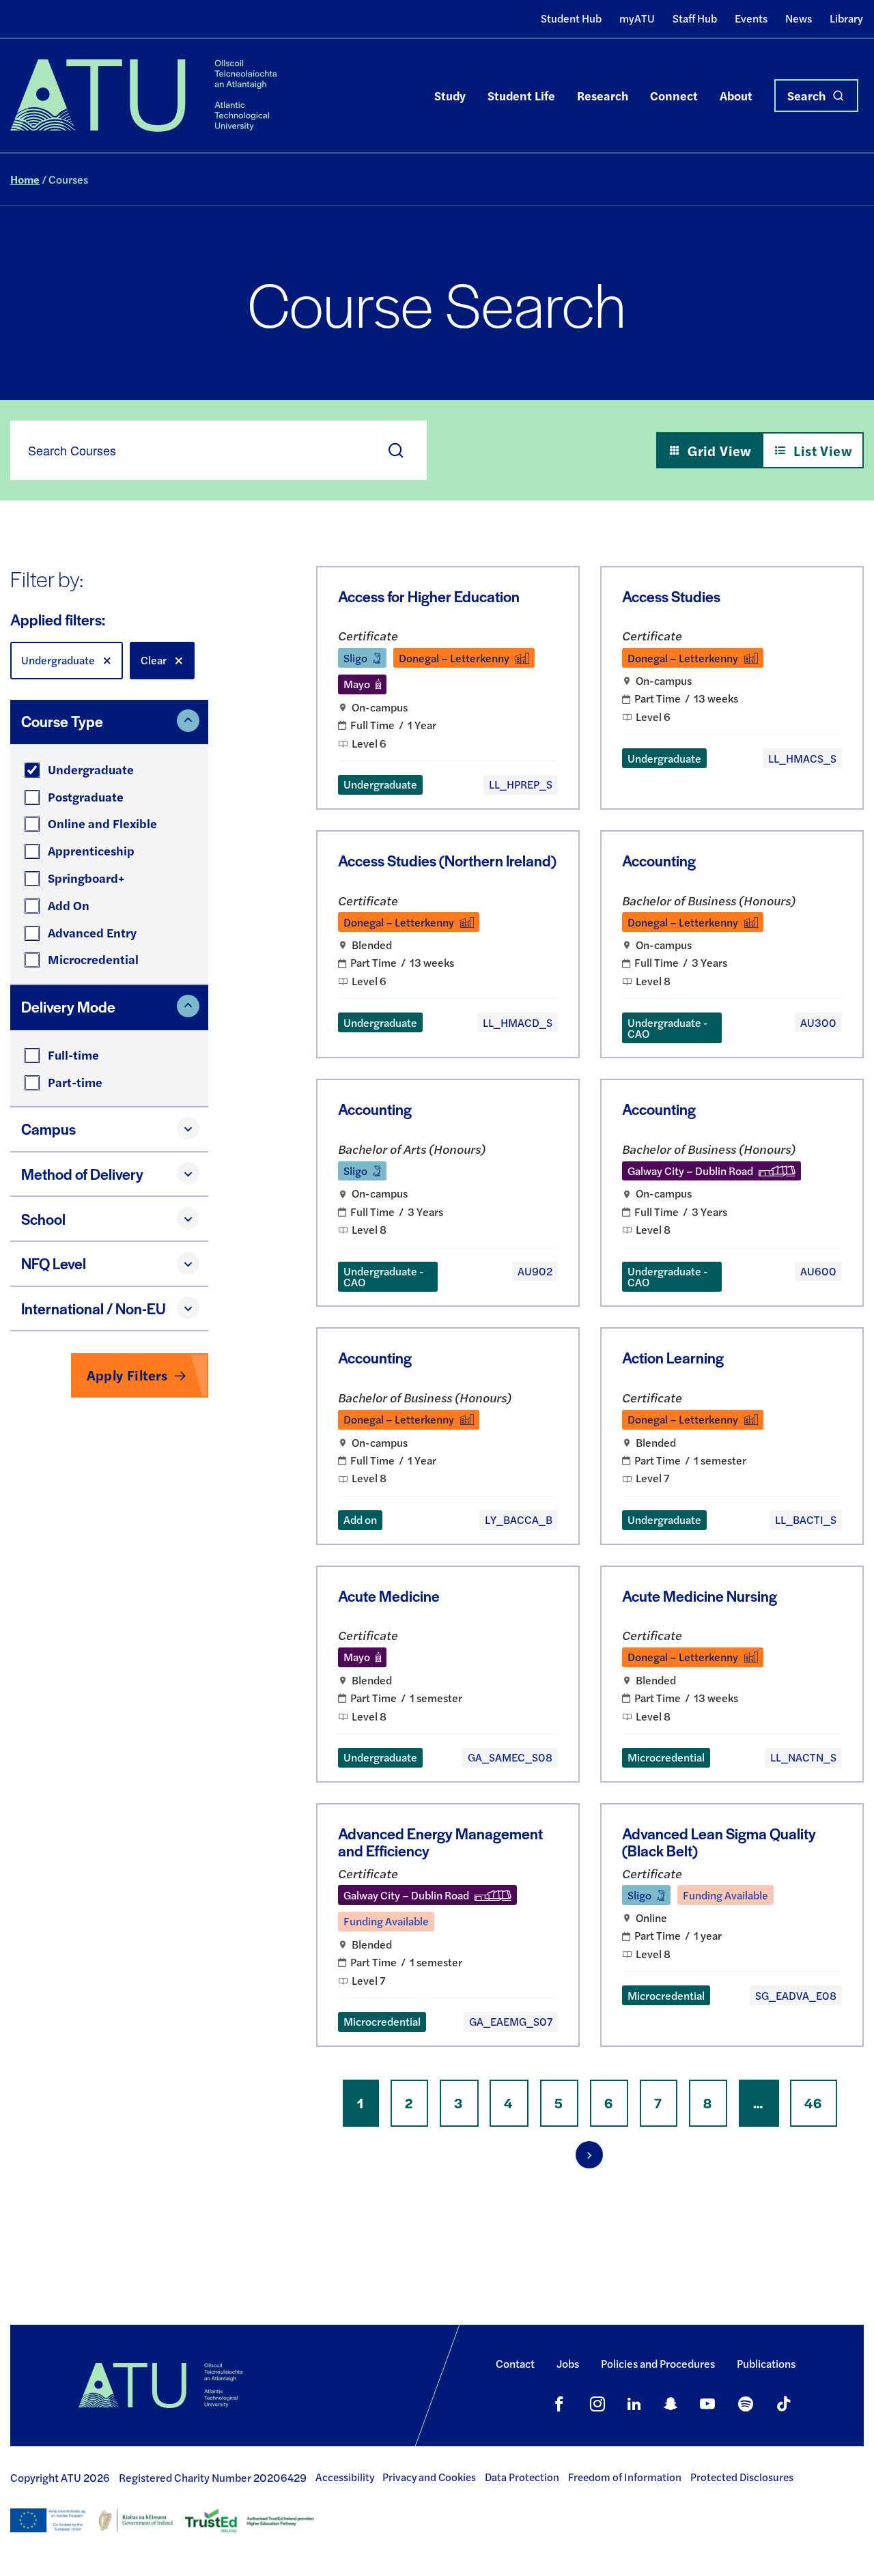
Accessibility (345, 2477)
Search (806, 95)
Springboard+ (86, 878)
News (799, 18)
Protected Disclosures (742, 2477)
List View (823, 450)
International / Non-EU (94, 1308)
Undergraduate (91, 769)
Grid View (720, 450)
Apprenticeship (91, 850)
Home (25, 179)
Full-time (73, 1055)
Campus (48, 1129)
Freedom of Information (625, 2477)
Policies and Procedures (658, 2363)
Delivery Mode (68, 1006)
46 (821, 2104)
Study (450, 95)
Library (846, 18)
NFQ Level (54, 1263)
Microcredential (93, 959)
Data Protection (522, 2477)
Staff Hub (695, 18)
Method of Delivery (82, 1174)
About (736, 95)
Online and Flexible (102, 823)
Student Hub (571, 18)
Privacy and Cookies (429, 2477)
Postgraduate (86, 796)
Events (751, 18)
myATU (637, 18)
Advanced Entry (92, 932)
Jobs (568, 2363)
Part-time (75, 1082)
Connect (674, 95)
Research (603, 95)
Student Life (521, 95)
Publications (766, 2363)
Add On (69, 905)
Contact (515, 2363)
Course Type (62, 721)
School (43, 1219)
